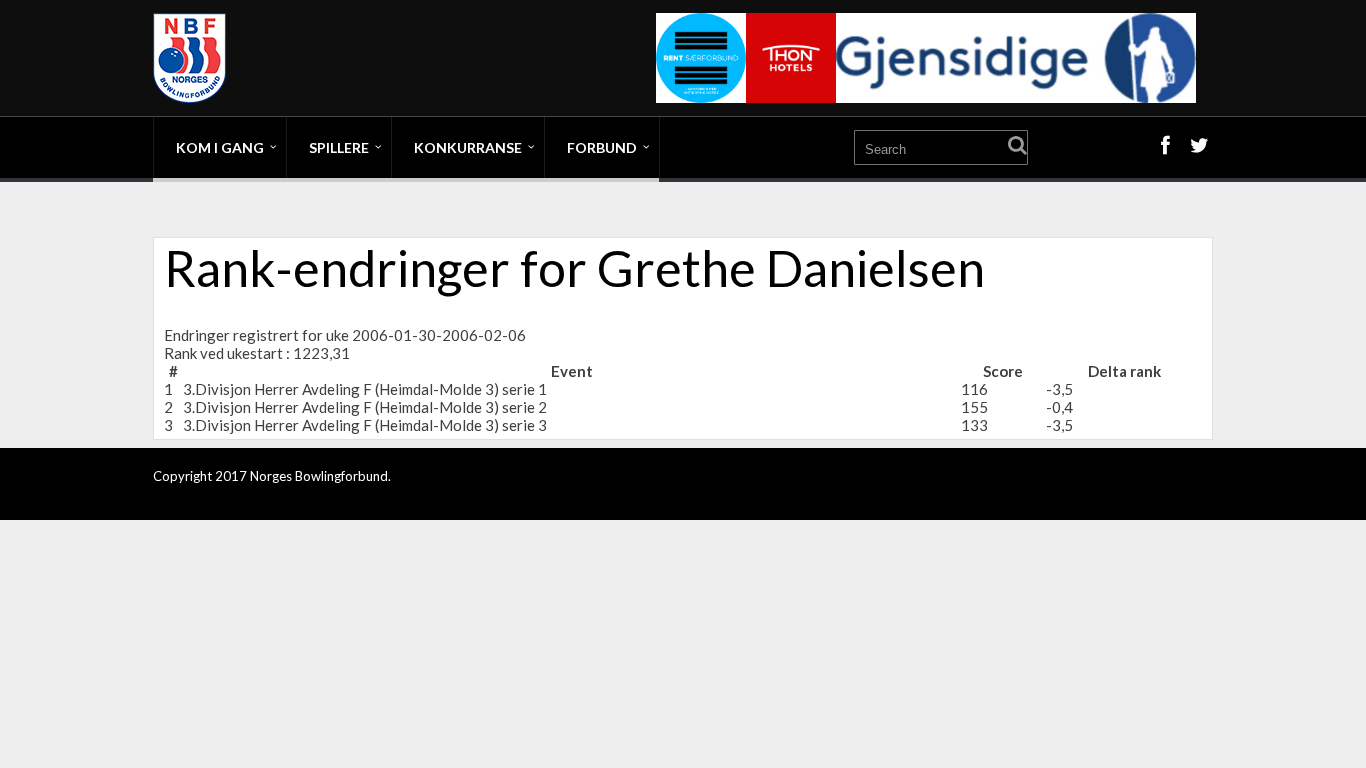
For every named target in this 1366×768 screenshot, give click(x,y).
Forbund (602, 147)
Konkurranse (468, 147)
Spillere (339, 147)
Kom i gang (220, 147)
